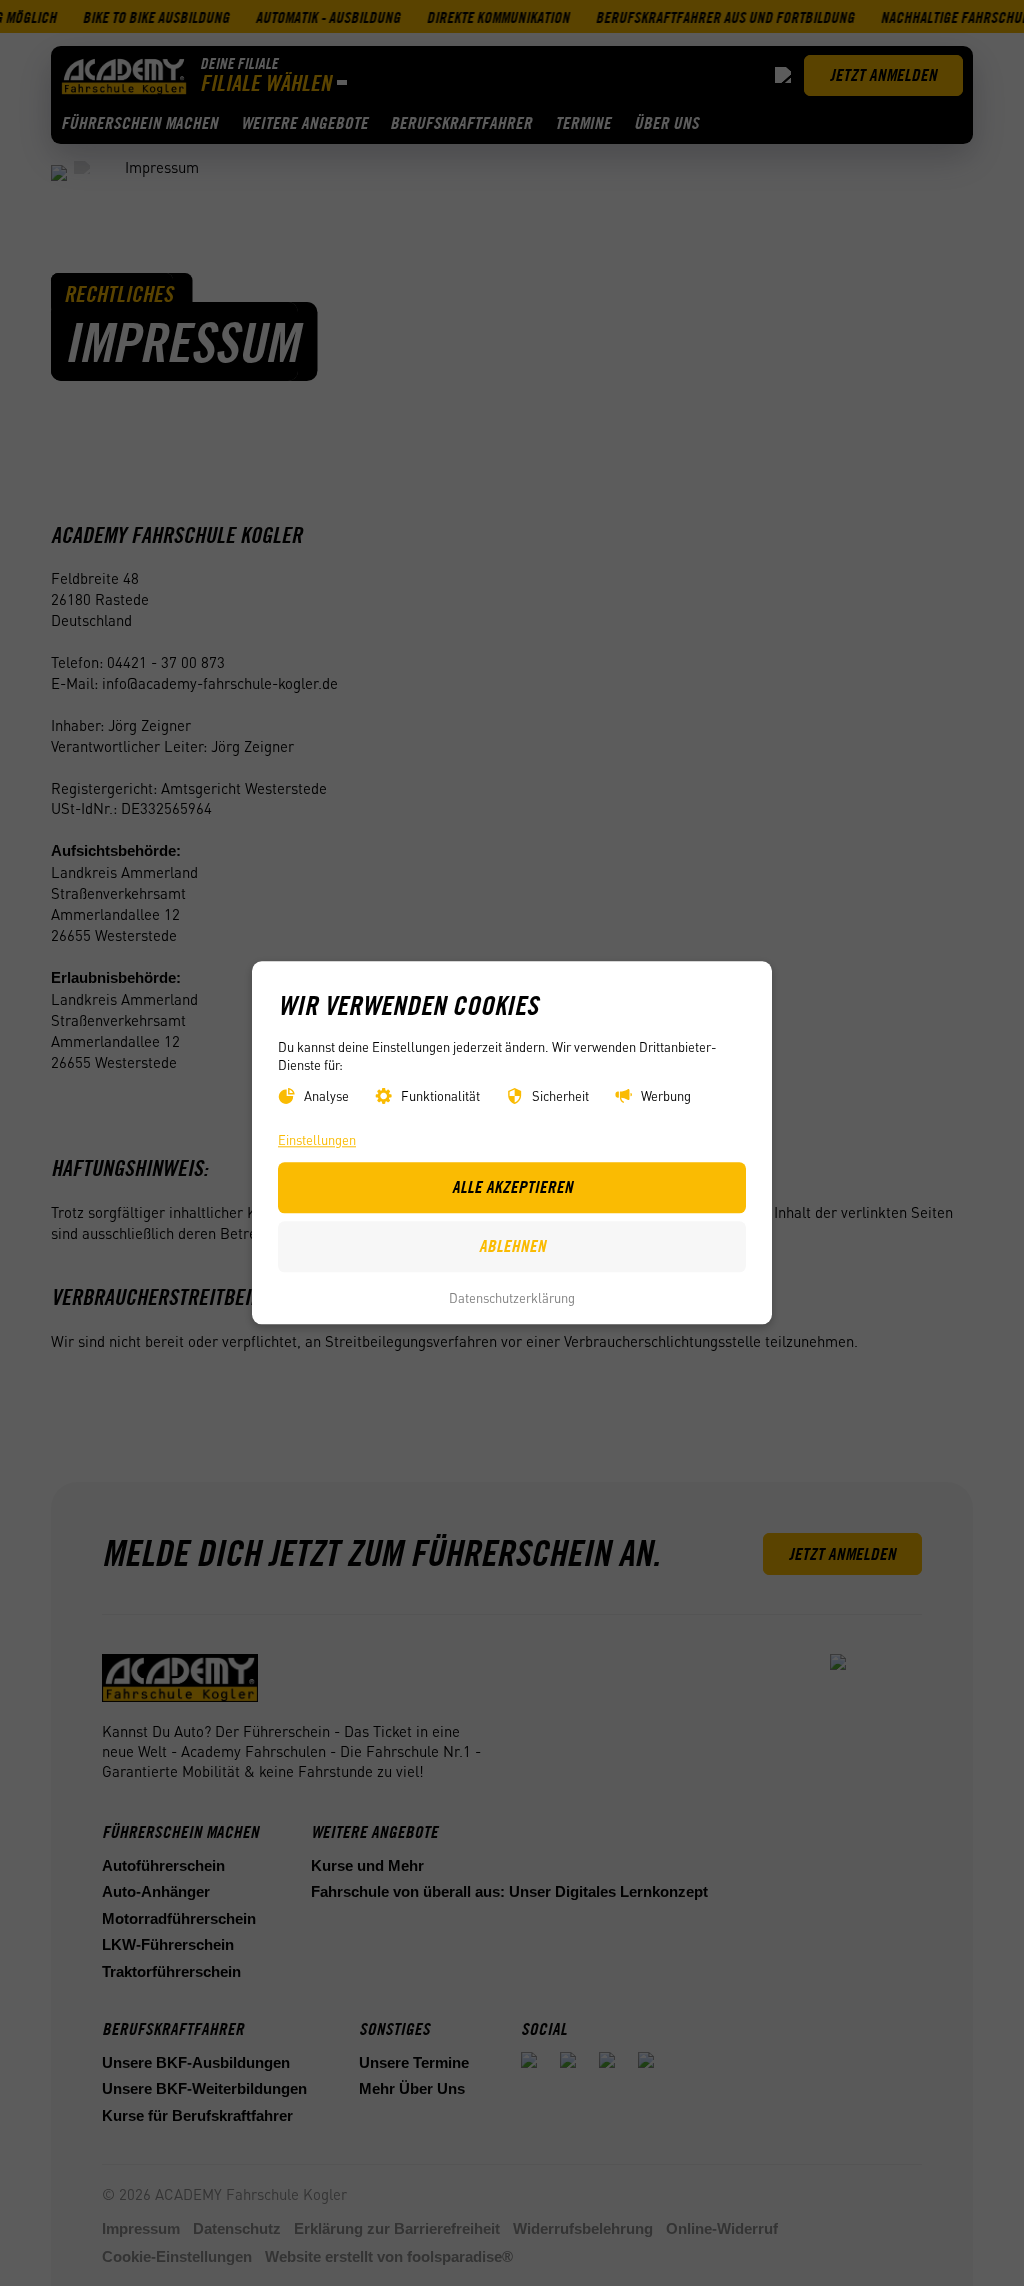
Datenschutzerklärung (512, 1297)
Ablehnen (512, 1247)
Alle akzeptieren (512, 1188)
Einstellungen (317, 1140)
